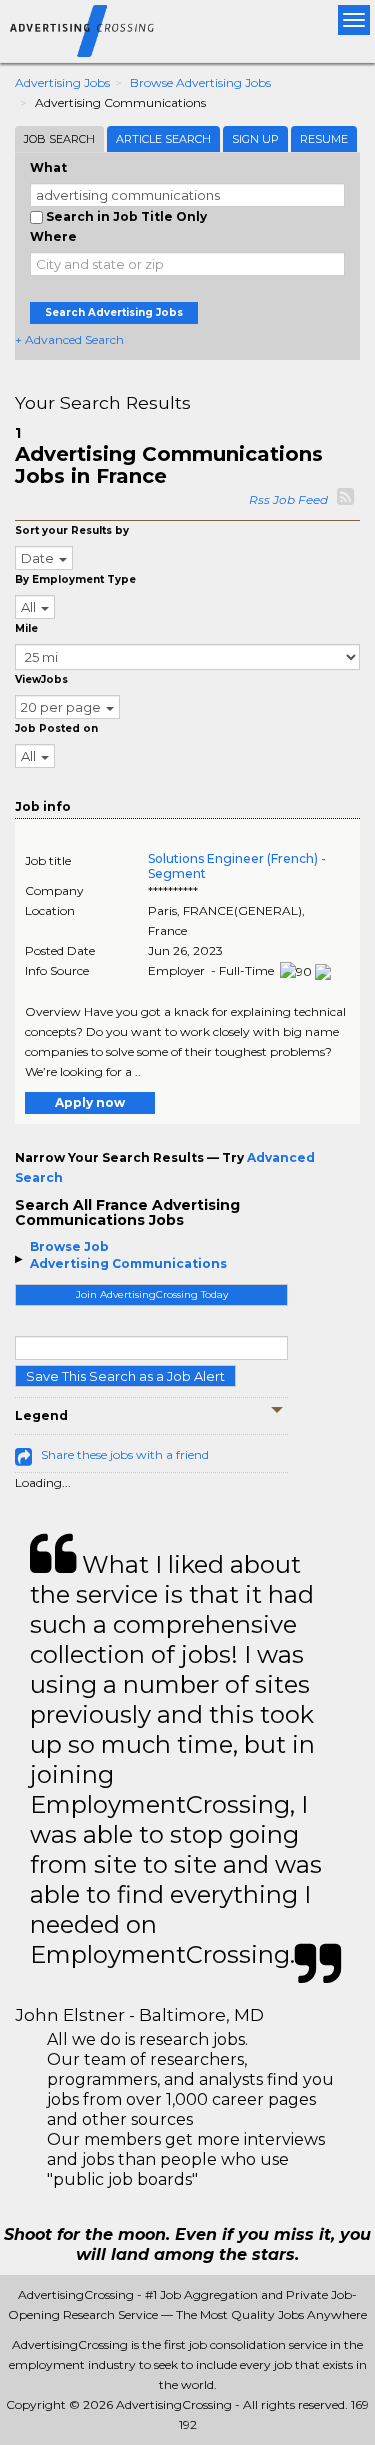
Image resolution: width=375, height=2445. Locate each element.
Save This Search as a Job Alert (125, 1376)
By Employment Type (75, 579)
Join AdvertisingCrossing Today (152, 1294)
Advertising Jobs (62, 82)
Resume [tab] (324, 139)
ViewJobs (41, 679)
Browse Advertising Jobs (200, 82)
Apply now (90, 1102)
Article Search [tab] (163, 139)
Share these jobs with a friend (125, 1454)
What (48, 167)
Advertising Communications (128, 1263)
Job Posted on (56, 728)
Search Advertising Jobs (114, 312)
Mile (26, 628)
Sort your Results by (72, 530)
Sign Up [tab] (255, 139)
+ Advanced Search (69, 339)
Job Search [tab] (59, 139)
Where (53, 236)
